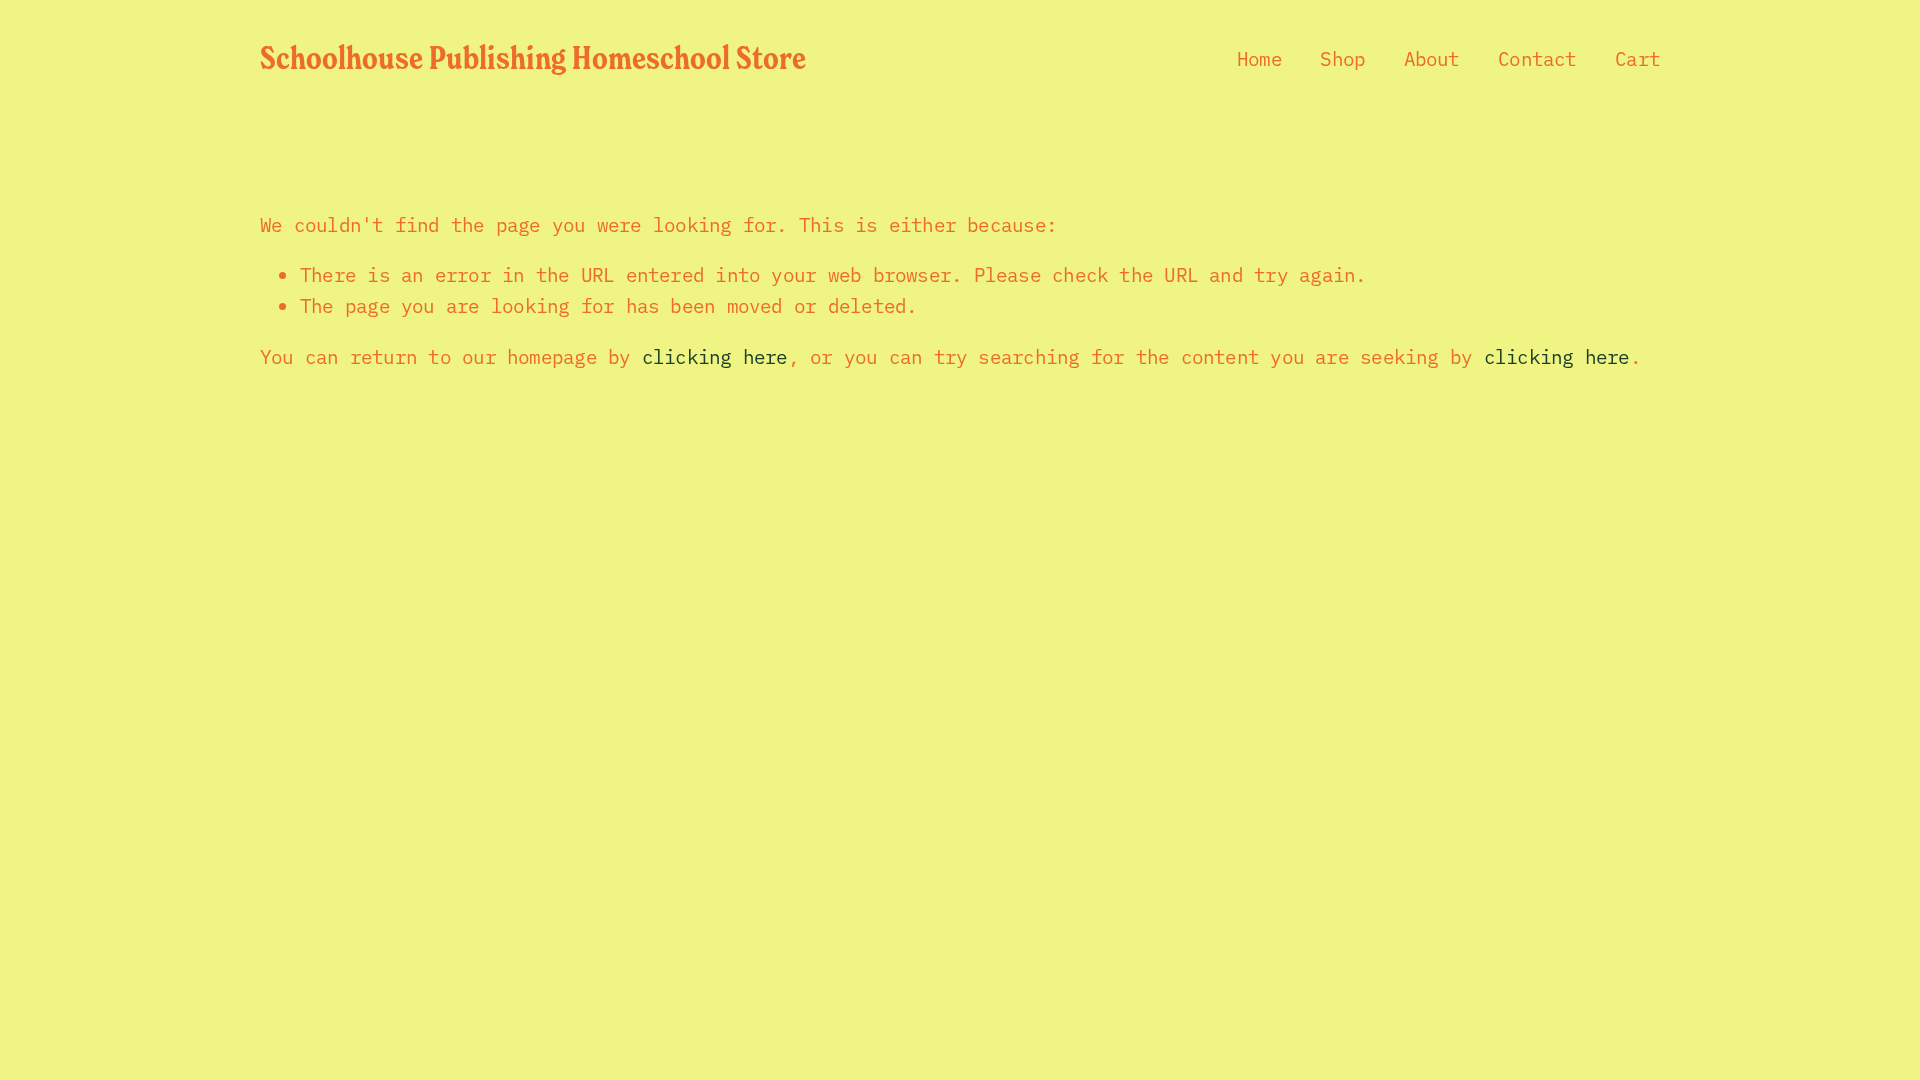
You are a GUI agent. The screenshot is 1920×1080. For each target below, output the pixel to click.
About (1432, 57)
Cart (1637, 57)
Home (1259, 57)
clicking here (715, 355)
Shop (1342, 57)
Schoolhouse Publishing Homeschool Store (533, 57)
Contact (1537, 57)
